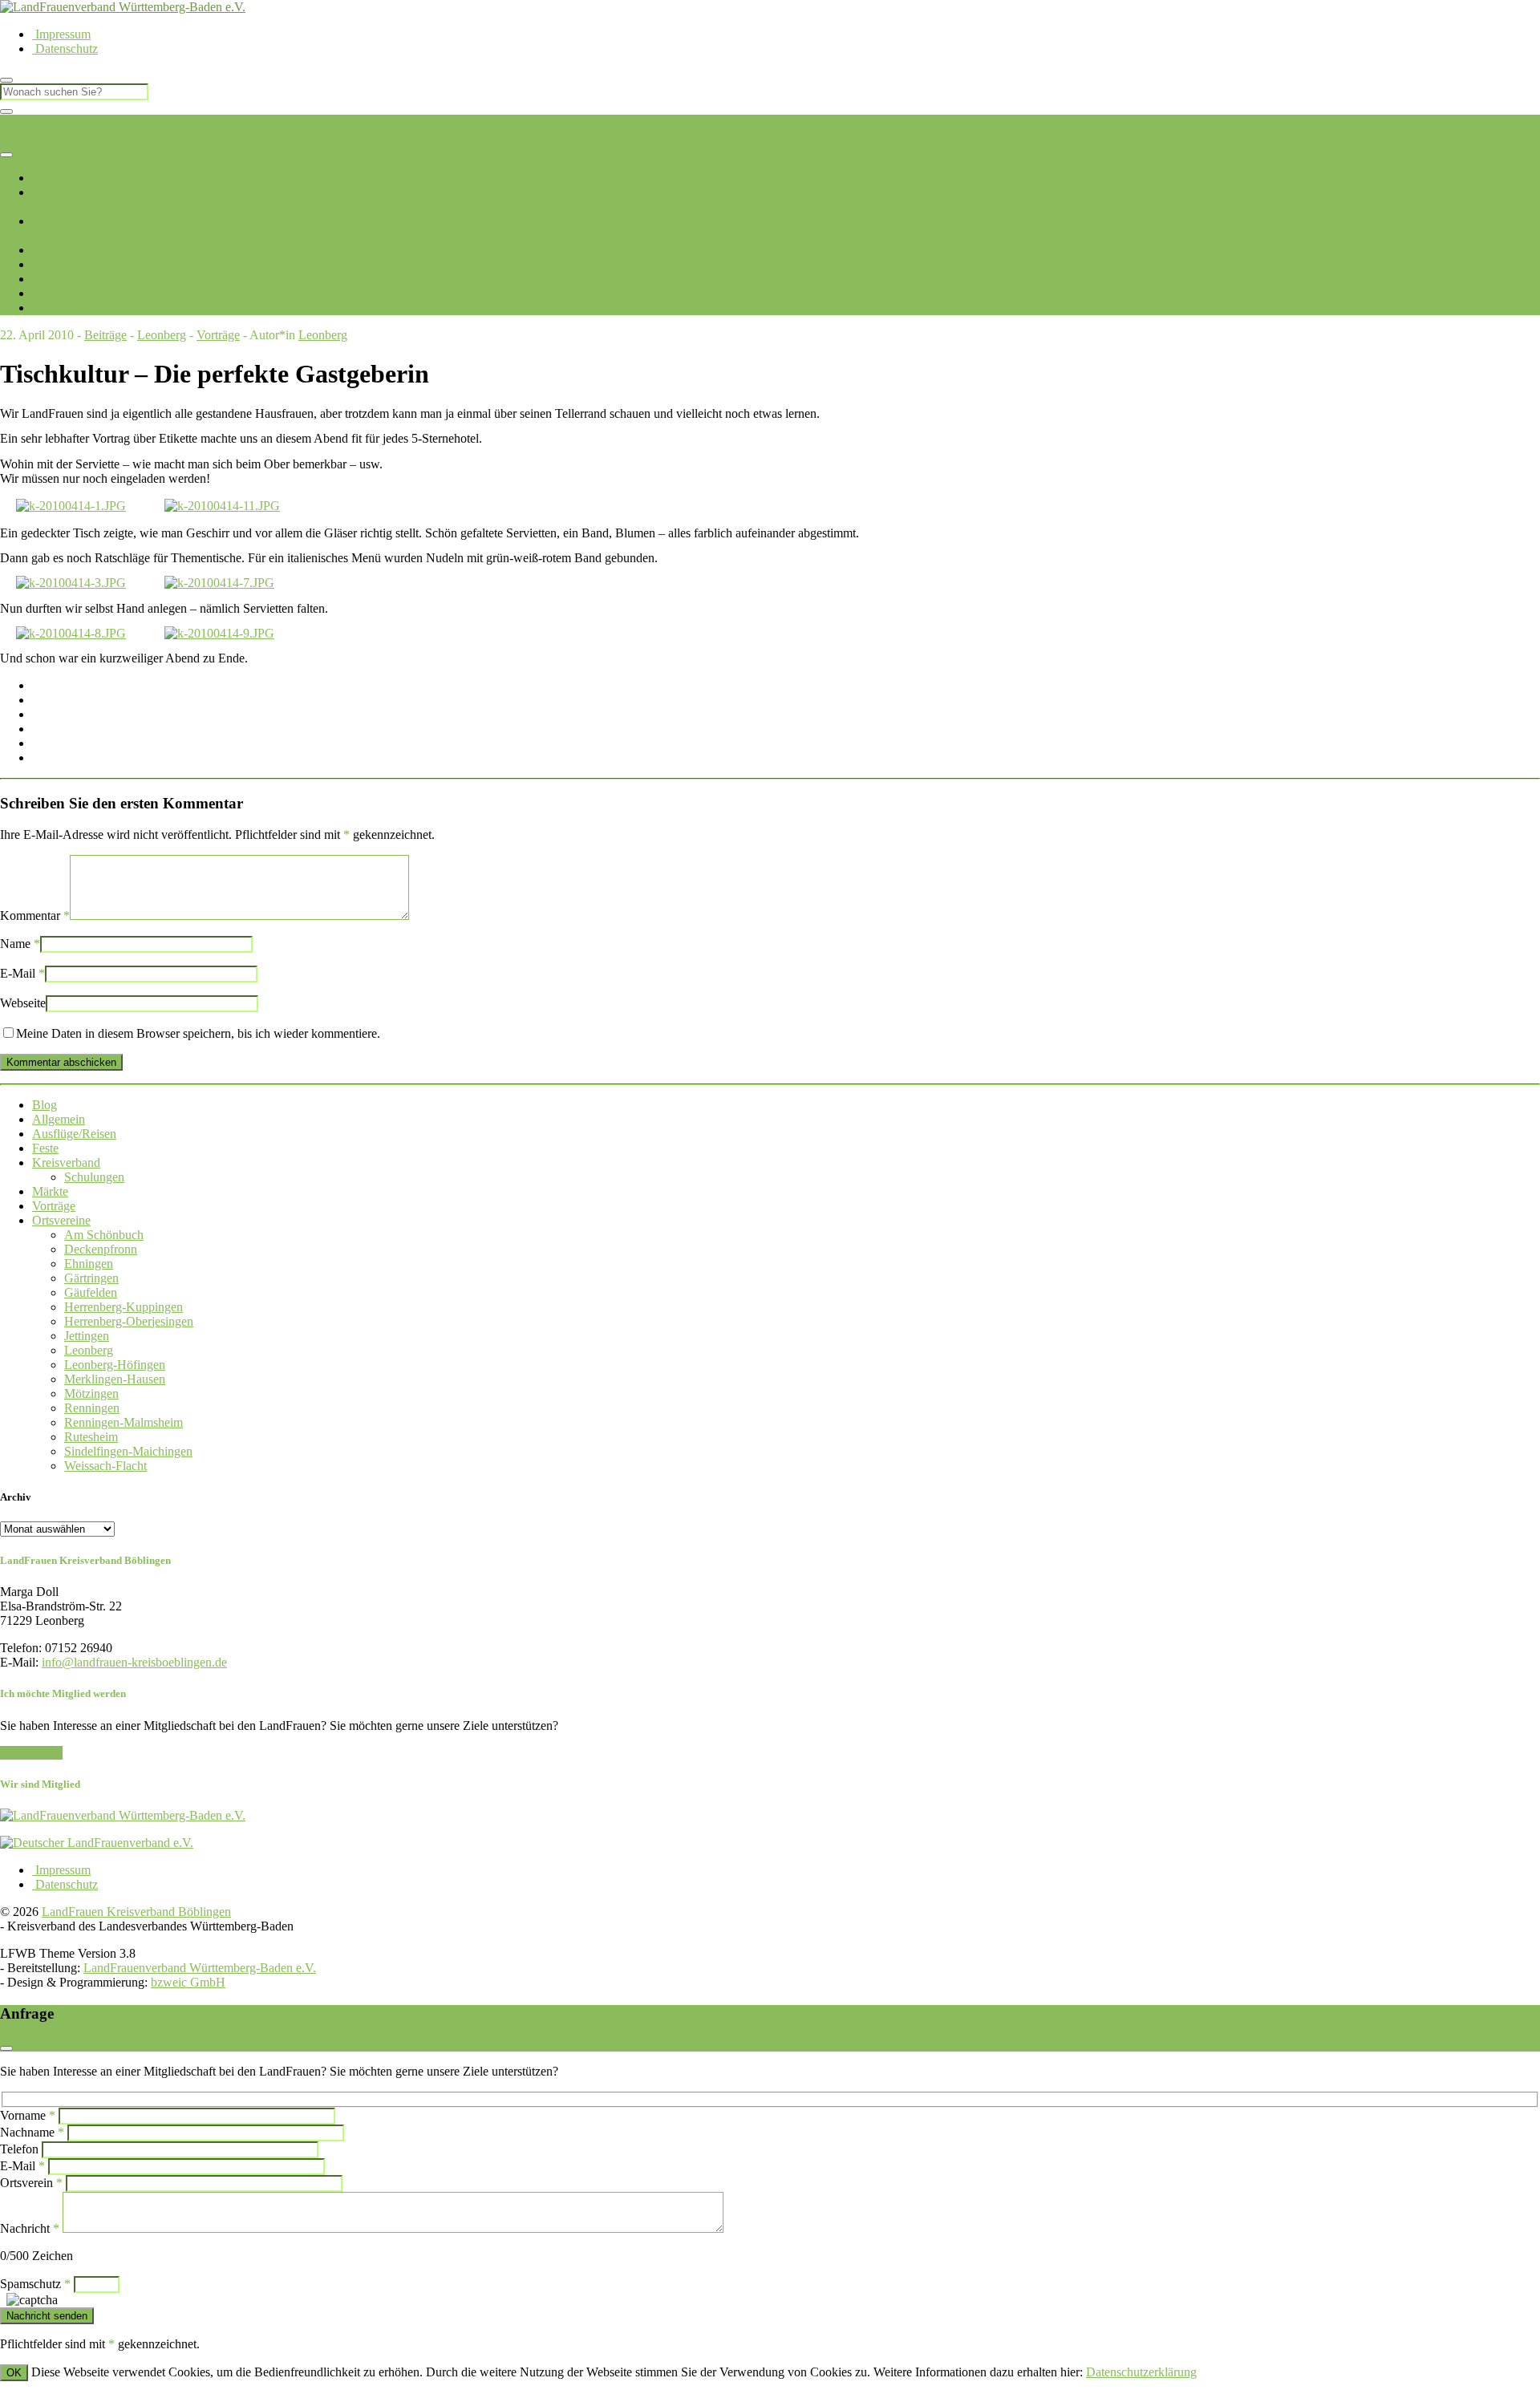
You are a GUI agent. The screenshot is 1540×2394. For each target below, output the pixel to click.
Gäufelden (235, 235)
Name (20, 944)
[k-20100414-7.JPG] (219, 583)
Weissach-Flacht (1156, 235)
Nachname (32, 2132)
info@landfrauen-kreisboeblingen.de (134, 1662)
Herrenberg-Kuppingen (321, 235)
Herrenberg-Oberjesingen (445, 235)
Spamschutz (35, 2284)
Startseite (55, 178)
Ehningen (130, 235)
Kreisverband (66, 1163)
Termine (53, 264)
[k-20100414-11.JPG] (222, 506)
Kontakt (54, 308)
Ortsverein (31, 2183)
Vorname (28, 2115)
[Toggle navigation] (6, 155)
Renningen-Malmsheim (873, 235)
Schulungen (94, 1177)
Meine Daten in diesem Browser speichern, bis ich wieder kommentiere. (198, 1033)
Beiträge (105, 335)
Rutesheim (960, 235)
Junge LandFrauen (79, 250)
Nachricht (30, 2228)
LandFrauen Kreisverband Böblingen (95, 122)
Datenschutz (65, 49)
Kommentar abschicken (61, 1062)
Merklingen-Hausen (654, 235)
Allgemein (59, 1119)
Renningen (786, 235)
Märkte (50, 1191)
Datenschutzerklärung (1141, 2372)
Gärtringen (181, 235)
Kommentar (35, 915)
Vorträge (218, 335)
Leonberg (579, 235)
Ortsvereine (61, 221)
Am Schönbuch (104, 1235)
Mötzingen (731, 235)
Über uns (55, 192)
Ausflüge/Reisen (74, 1134)
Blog (46, 279)
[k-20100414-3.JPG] (71, 583)
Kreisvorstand (67, 207)
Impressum (61, 34)
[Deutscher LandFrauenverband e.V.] (97, 1843)
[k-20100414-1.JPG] (71, 506)
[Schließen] (6, 111)
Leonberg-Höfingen (115, 1365)
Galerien (54, 293)
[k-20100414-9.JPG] (219, 633)
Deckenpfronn (69, 235)
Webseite (23, 1003)
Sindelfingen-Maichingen (1051, 235)
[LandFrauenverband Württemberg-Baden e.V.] (123, 1815)
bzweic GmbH (188, 1982)
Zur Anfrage (31, 1753)
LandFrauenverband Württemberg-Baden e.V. (200, 1968)
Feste (45, 1148)
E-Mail (22, 973)
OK (14, 2373)
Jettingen (532, 235)
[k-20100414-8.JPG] (71, 633)
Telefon (19, 2149)
